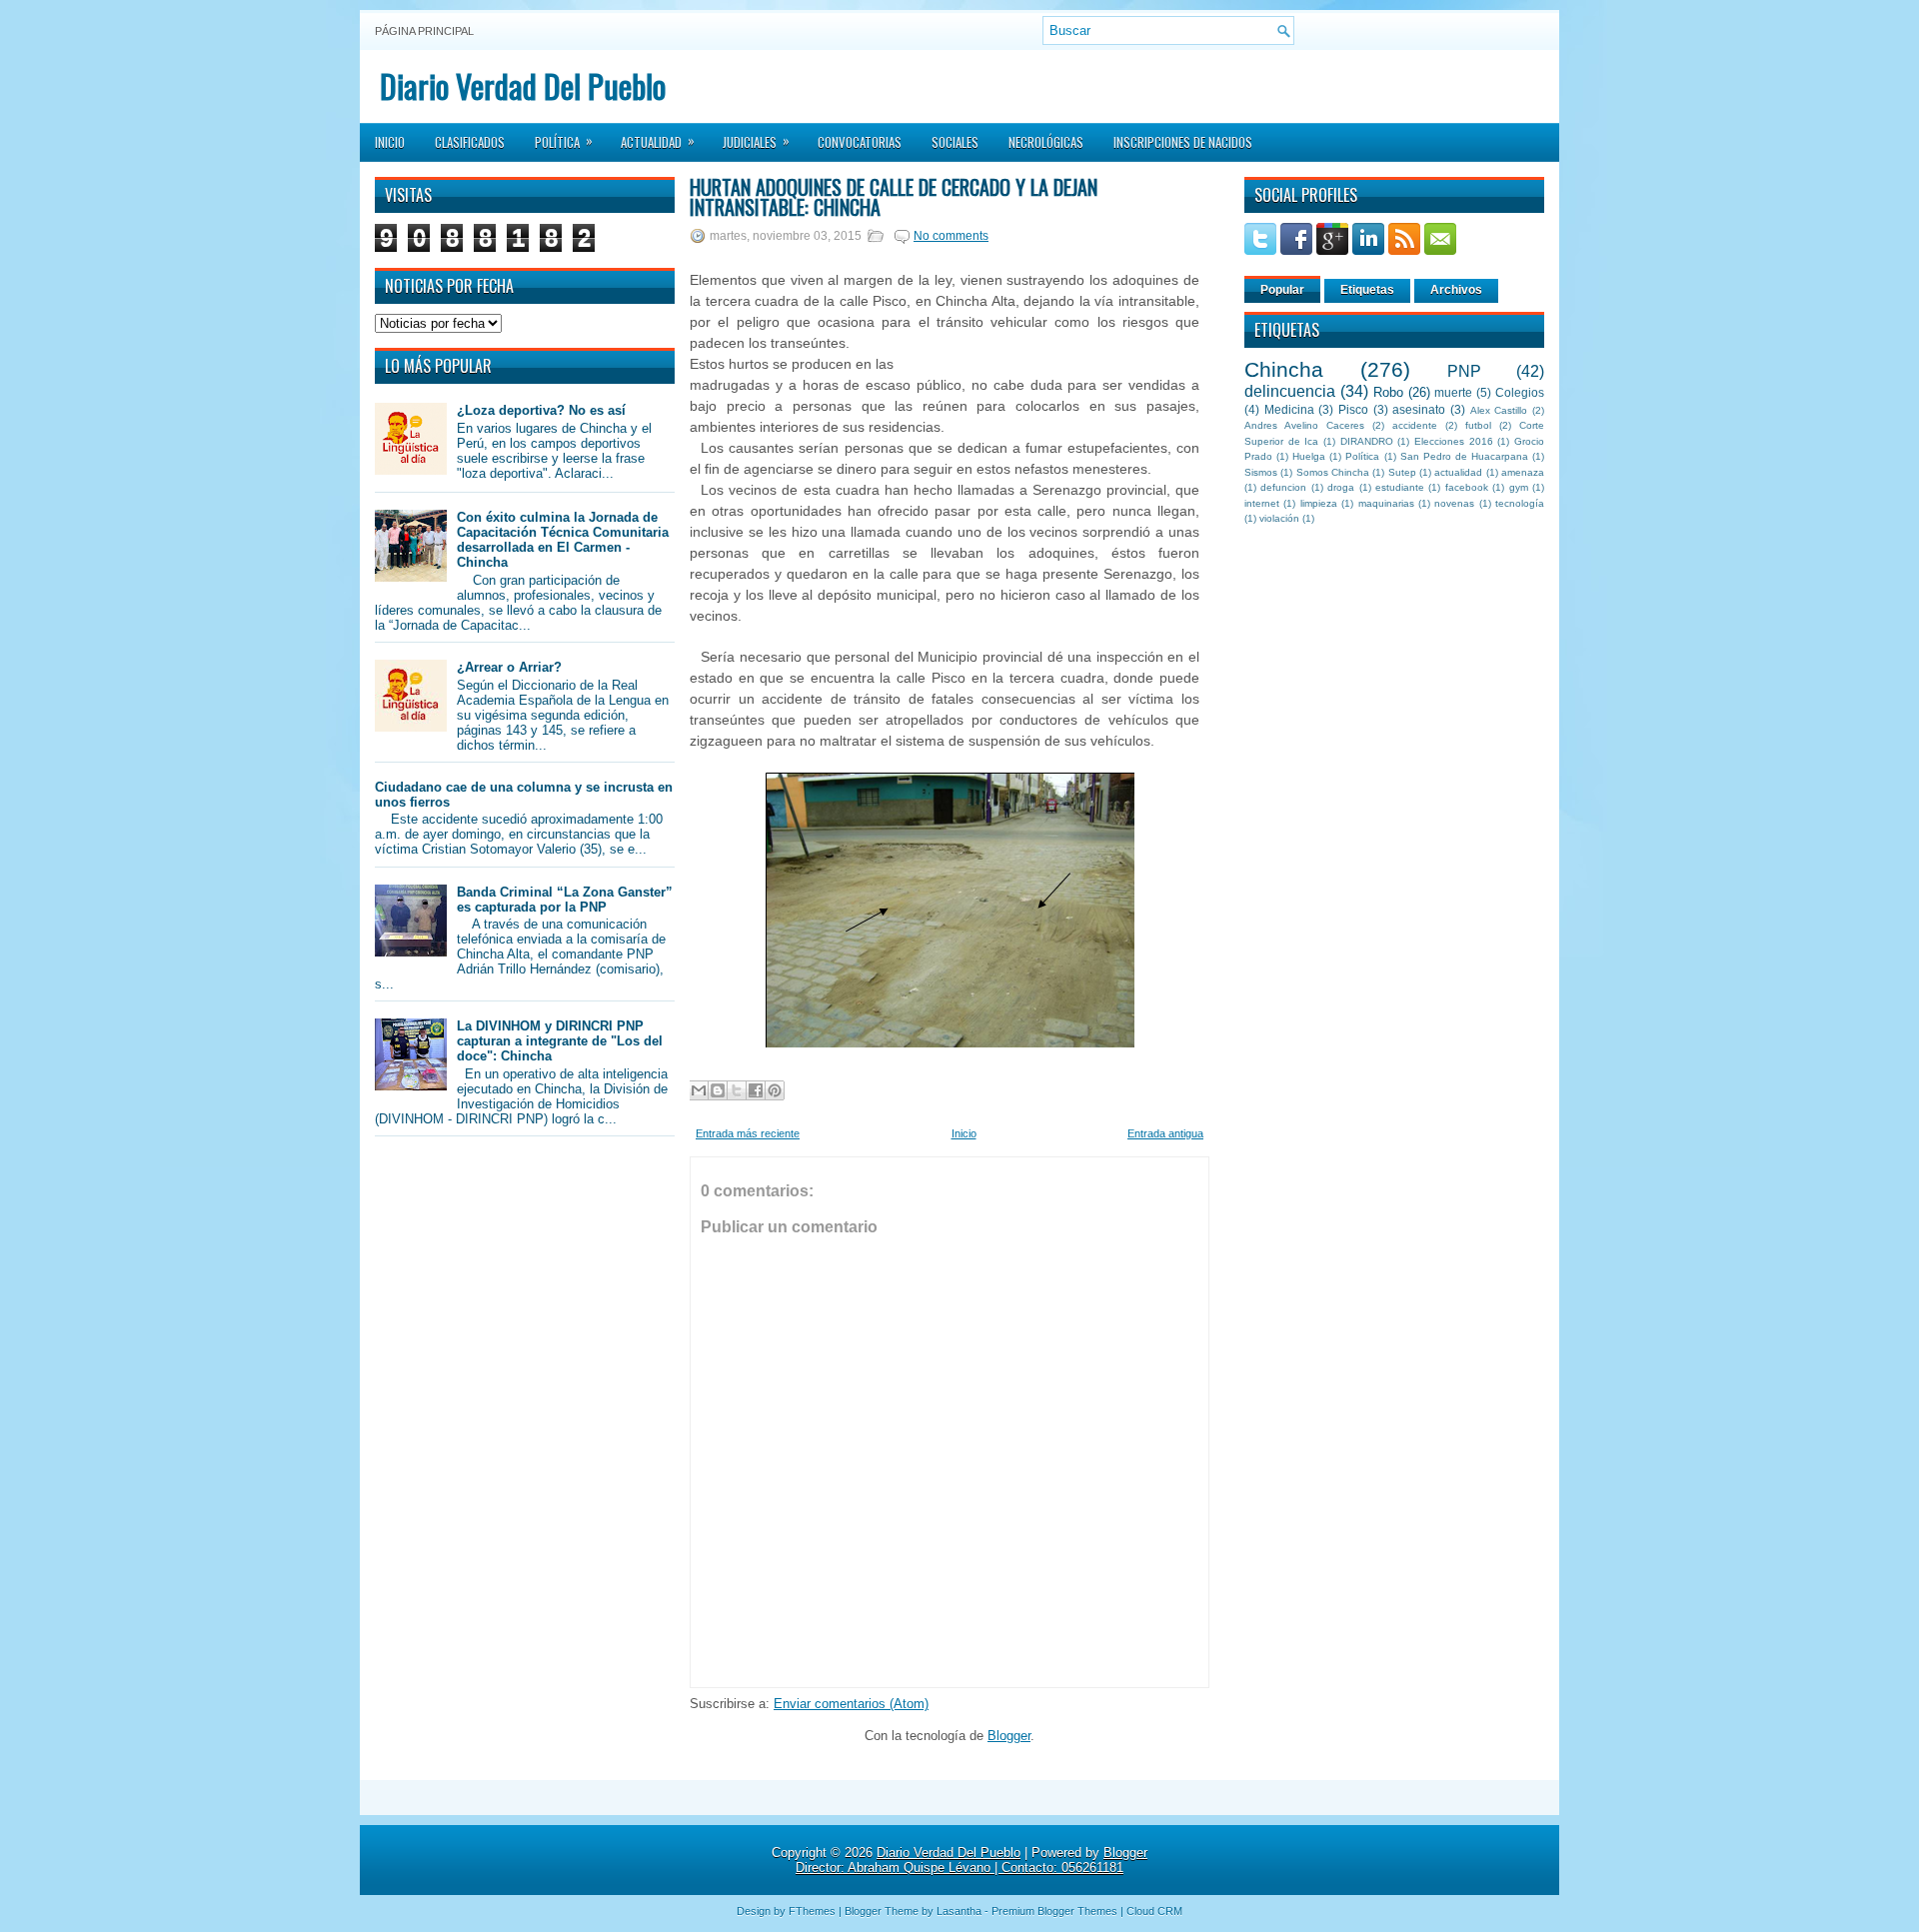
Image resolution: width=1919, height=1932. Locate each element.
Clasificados (470, 142)
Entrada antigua (1165, 1133)
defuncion (1283, 487)
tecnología (1520, 503)
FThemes (812, 1911)
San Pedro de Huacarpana (1464, 456)
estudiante (1400, 487)
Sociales (955, 142)
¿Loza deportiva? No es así (541, 410)
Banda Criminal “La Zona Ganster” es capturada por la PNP (565, 900)
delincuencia (1290, 391)
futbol (1478, 425)
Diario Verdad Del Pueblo (523, 85)
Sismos (1261, 472)
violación (1279, 518)
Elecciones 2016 (1454, 441)
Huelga (1309, 456)
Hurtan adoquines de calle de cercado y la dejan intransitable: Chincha (894, 197)
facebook (1467, 487)
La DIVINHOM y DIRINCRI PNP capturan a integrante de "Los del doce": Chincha (560, 1041)
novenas (1454, 503)
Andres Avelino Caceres (1304, 425)
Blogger (1009, 1736)
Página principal (424, 31)
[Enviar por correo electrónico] (699, 1090)
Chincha (1284, 369)
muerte (1453, 392)
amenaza (1523, 472)
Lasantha (959, 1911)
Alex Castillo (1499, 410)
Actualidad (658, 141)
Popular (1282, 290)
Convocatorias (860, 142)
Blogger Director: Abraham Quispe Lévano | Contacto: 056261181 (971, 1860)
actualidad (1458, 472)
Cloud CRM (1154, 1911)
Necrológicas (1046, 142)
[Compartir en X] (737, 1090)
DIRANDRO (1367, 441)
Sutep (1402, 472)
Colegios (1520, 392)
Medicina (1289, 409)
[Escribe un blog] (718, 1090)
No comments (951, 236)
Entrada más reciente (748, 1133)
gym (1519, 487)
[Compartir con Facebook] (756, 1090)
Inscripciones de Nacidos (1183, 142)
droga (1341, 487)
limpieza (1319, 503)
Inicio (390, 142)
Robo (1388, 392)
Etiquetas (1367, 290)
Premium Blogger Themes (1054, 1911)
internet (1262, 503)
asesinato (1419, 409)
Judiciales (756, 141)
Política (564, 141)
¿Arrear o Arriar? (509, 667)
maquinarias (1386, 503)
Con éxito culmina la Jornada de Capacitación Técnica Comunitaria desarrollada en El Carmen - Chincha (563, 540)
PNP (1464, 371)
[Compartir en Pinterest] (775, 1090)
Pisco (1353, 409)
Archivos (1456, 290)
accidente (1415, 425)
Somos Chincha (1333, 472)
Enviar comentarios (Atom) (851, 1704)
